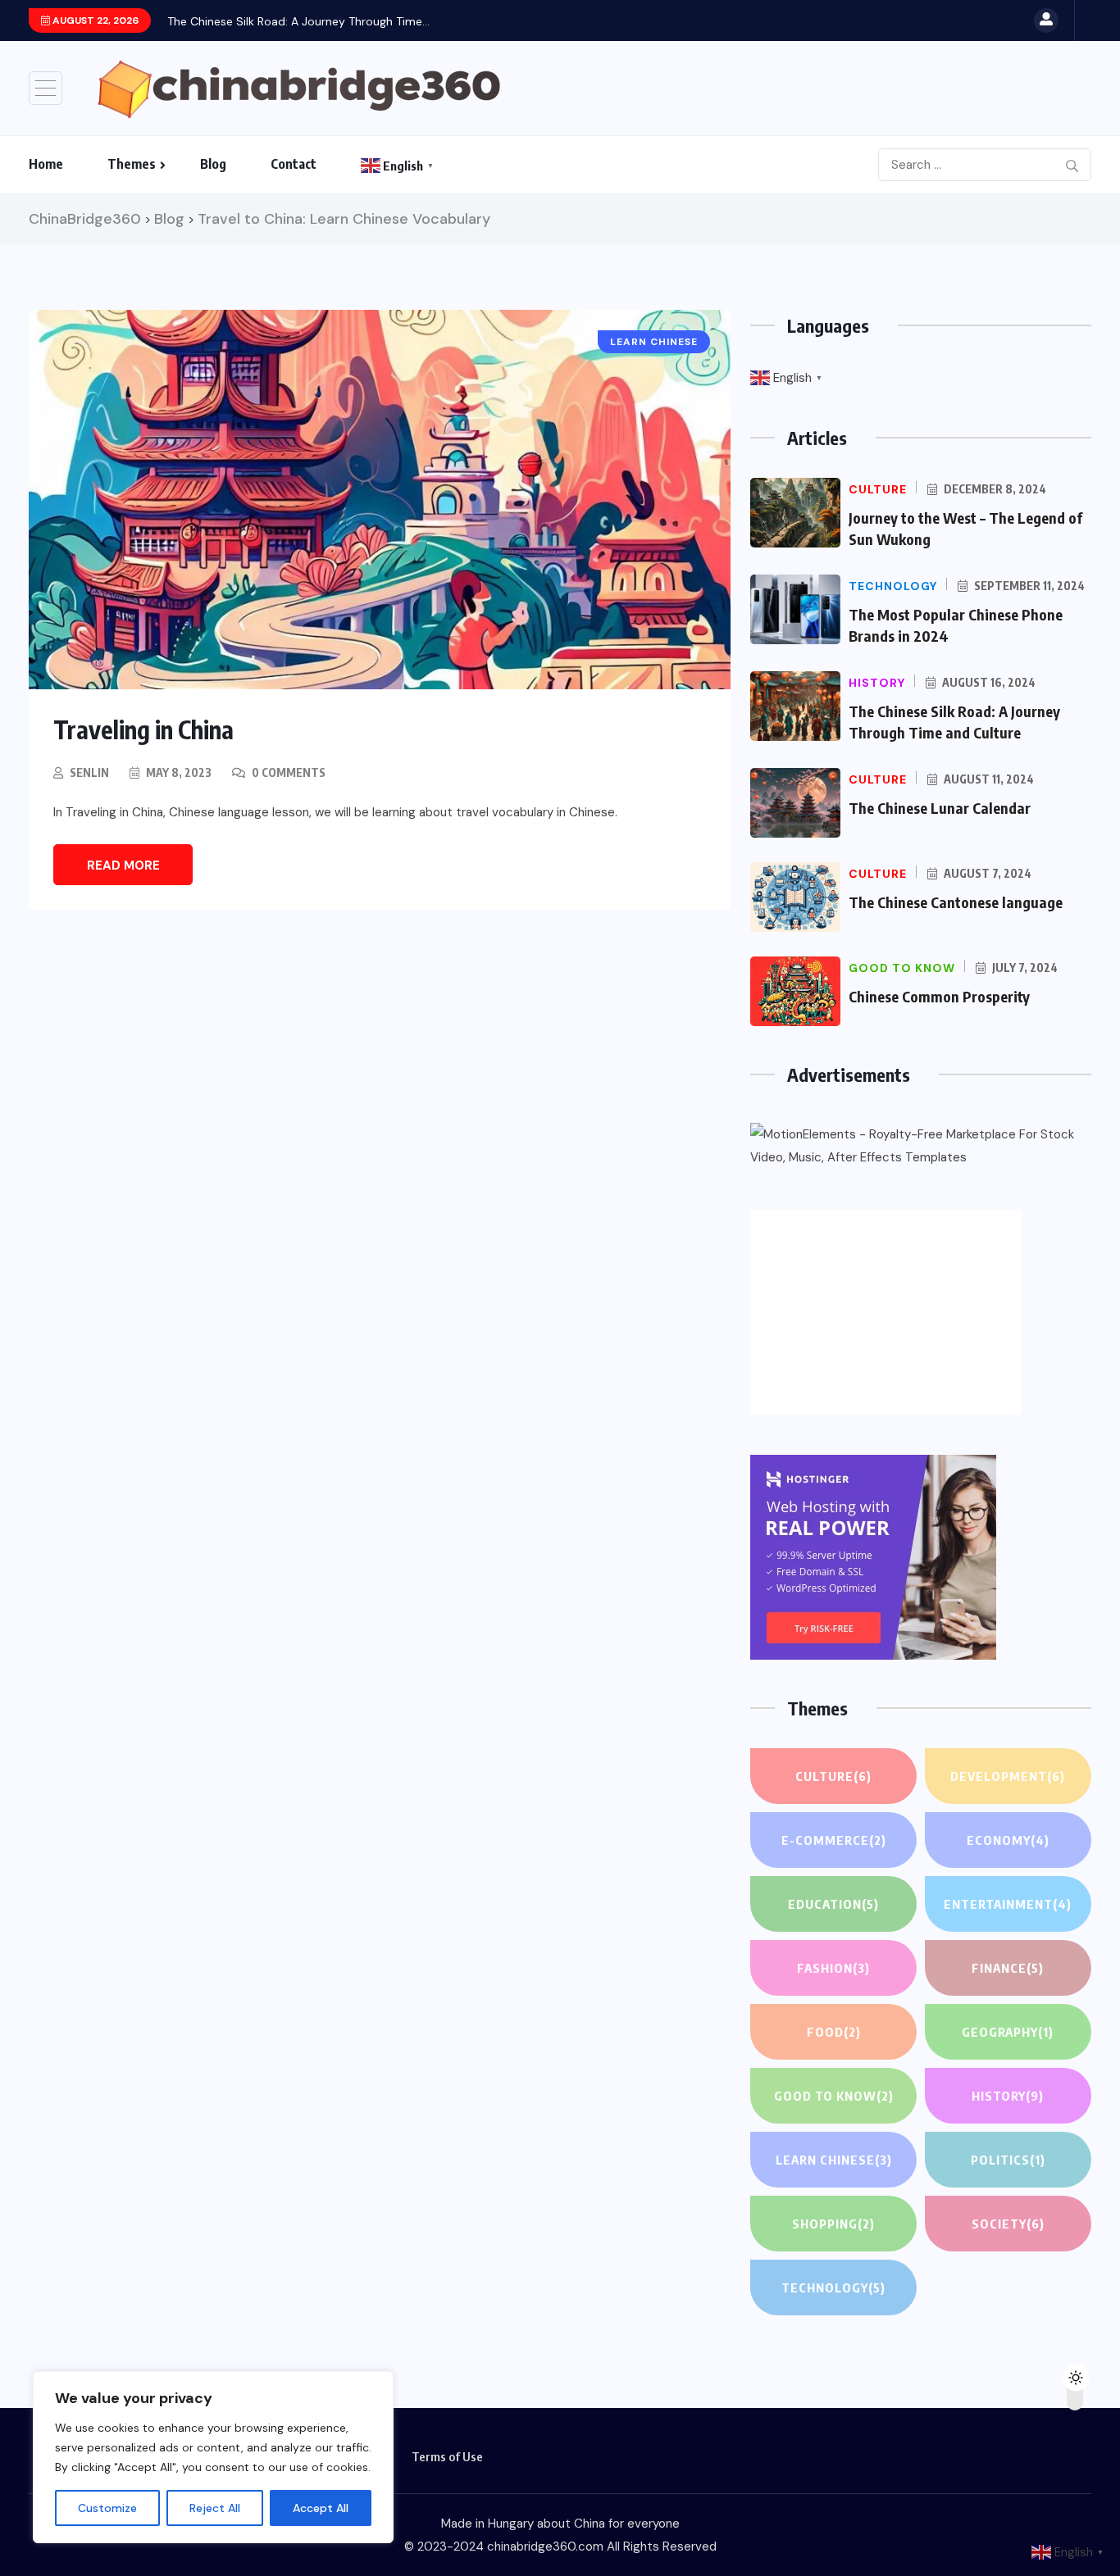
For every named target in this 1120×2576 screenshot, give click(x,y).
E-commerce (834, 1840)
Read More (123, 865)
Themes (132, 164)
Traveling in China (143, 729)
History (1008, 2096)
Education (833, 1904)
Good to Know (834, 2096)
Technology (833, 2288)
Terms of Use (447, 2456)
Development (1008, 1776)
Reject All (215, 2508)
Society (1008, 2224)
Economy (1008, 1840)
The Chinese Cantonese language (956, 902)
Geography (1008, 2032)
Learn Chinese (834, 2160)
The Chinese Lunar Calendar (940, 808)
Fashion (833, 1968)
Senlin (89, 772)
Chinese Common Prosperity (939, 996)
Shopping (833, 2224)
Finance (1008, 1968)
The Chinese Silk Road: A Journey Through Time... (298, 21)
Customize (107, 2508)
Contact (294, 164)
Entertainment (1008, 1904)
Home (46, 164)
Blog (213, 164)
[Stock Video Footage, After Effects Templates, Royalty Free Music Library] (921, 1146)
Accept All (321, 2508)
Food (834, 2032)
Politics (1008, 2160)
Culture (833, 1776)
